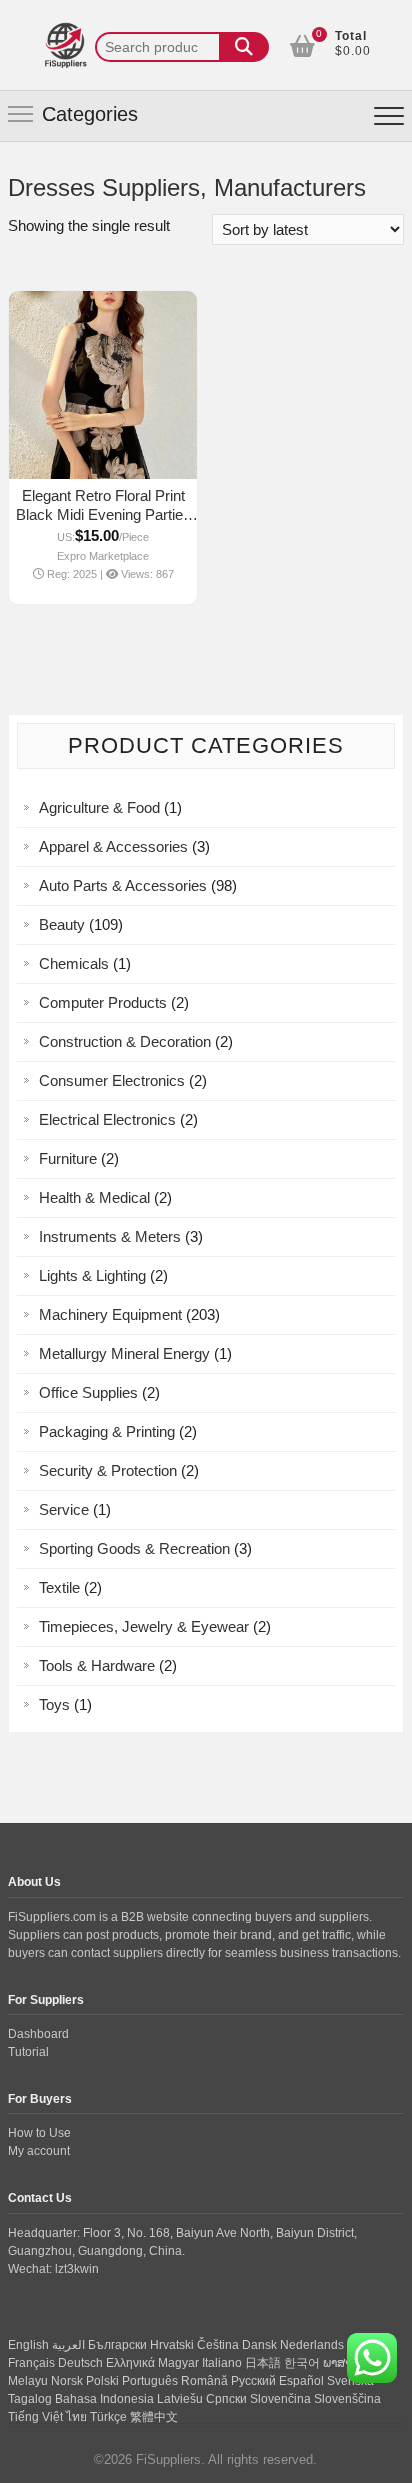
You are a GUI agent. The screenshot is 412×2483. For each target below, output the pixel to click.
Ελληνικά (130, 2363)
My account (39, 2151)
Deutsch (80, 2363)
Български (117, 2345)
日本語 (263, 2363)
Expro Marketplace (103, 556)
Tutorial (28, 2052)
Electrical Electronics (107, 1119)
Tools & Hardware (97, 1665)
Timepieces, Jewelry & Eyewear (144, 1626)
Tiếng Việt (35, 2417)
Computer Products (103, 1002)
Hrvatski (172, 2345)
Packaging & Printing (107, 1431)
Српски (226, 2399)
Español (301, 2381)
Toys (54, 1704)
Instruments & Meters (110, 1236)
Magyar (178, 2363)
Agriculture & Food (99, 807)
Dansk (259, 2345)
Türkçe (108, 2417)
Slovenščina (347, 2399)
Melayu (28, 2381)
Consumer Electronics (112, 1080)
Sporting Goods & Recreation (134, 1548)
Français (31, 2363)
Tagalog (30, 2399)
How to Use (39, 2133)
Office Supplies (88, 1392)
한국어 (302, 2363)
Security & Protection (108, 1470)
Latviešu (180, 2399)
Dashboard (38, 2034)
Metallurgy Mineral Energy (124, 1353)
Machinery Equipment (110, 1314)
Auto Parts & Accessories (123, 885)
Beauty (62, 924)
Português (150, 2381)
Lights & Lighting (92, 1275)
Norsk (67, 2381)
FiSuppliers (168, 2459)
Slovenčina (280, 2399)
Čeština (218, 2345)
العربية (68, 2345)
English (28, 2345)
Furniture (68, 1158)
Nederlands (312, 2345)
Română (204, 2381)
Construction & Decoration (125, 1041)
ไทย (76, 2417)
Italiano (222, 2363)
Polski (102, 2381)
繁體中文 (154, 2417)
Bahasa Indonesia (104, 2399)
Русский (253, 2381)
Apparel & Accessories (113, 846)
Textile (59, 1587)
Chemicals (74, 963)
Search (244, 47)
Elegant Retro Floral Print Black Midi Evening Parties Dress (103, 514)
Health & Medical (94, 1197)
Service (64, 1509)
